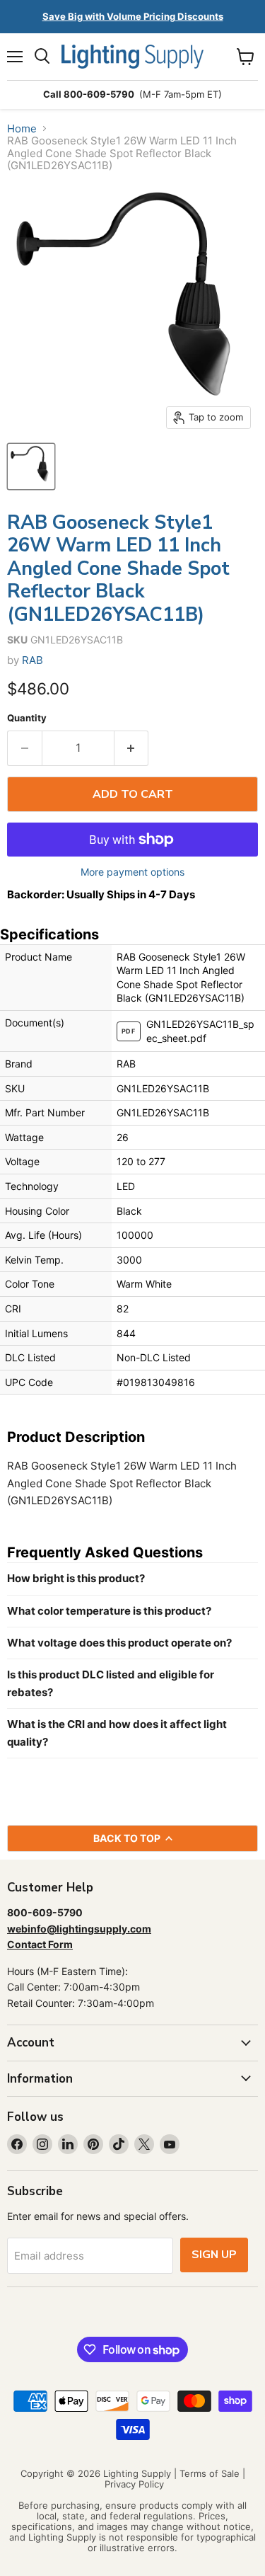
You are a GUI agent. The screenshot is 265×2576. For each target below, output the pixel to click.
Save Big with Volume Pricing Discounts (133, 16)
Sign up (214, 2255)
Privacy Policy (134, 2484)
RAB (33, 660)
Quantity (27, 718)
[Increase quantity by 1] (132, 748)
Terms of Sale (210, 2473)
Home (22, 128)
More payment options (132, 872)
